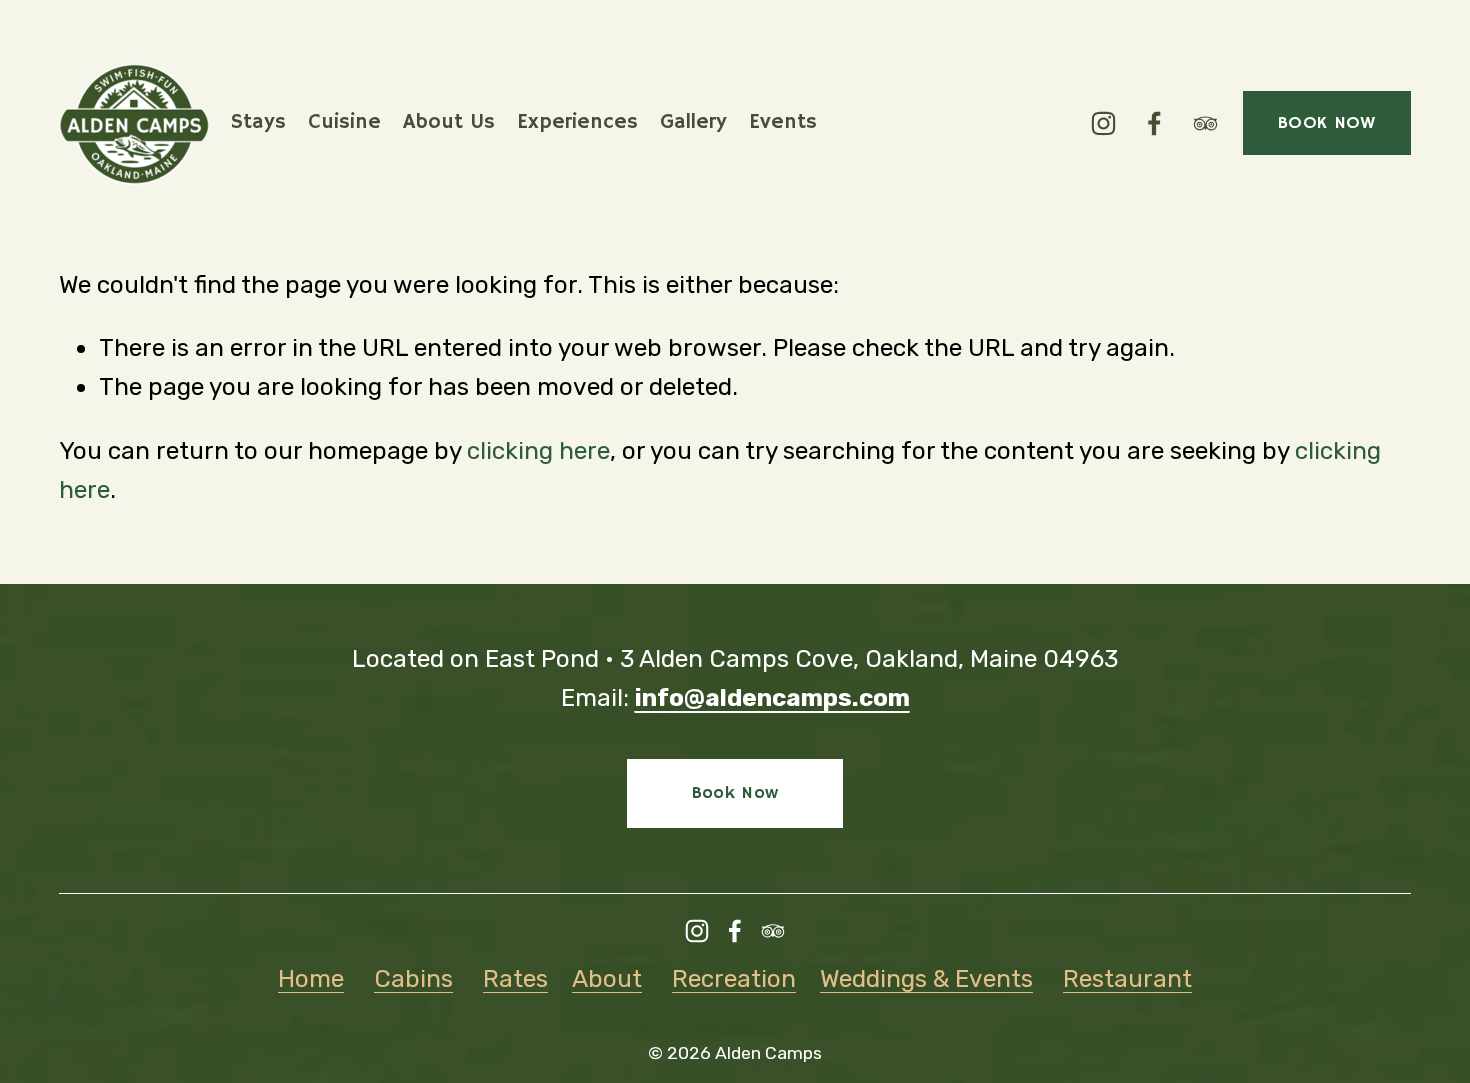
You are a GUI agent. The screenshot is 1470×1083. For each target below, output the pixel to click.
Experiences (577, 122)
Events (783, 122)
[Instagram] (1103, 123)
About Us (449, 122)
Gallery (693, 122)
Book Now (735, 793)
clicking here (538, 450)
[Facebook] (1154, 123)
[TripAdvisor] (1205, 123)
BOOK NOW (1327, 123)
